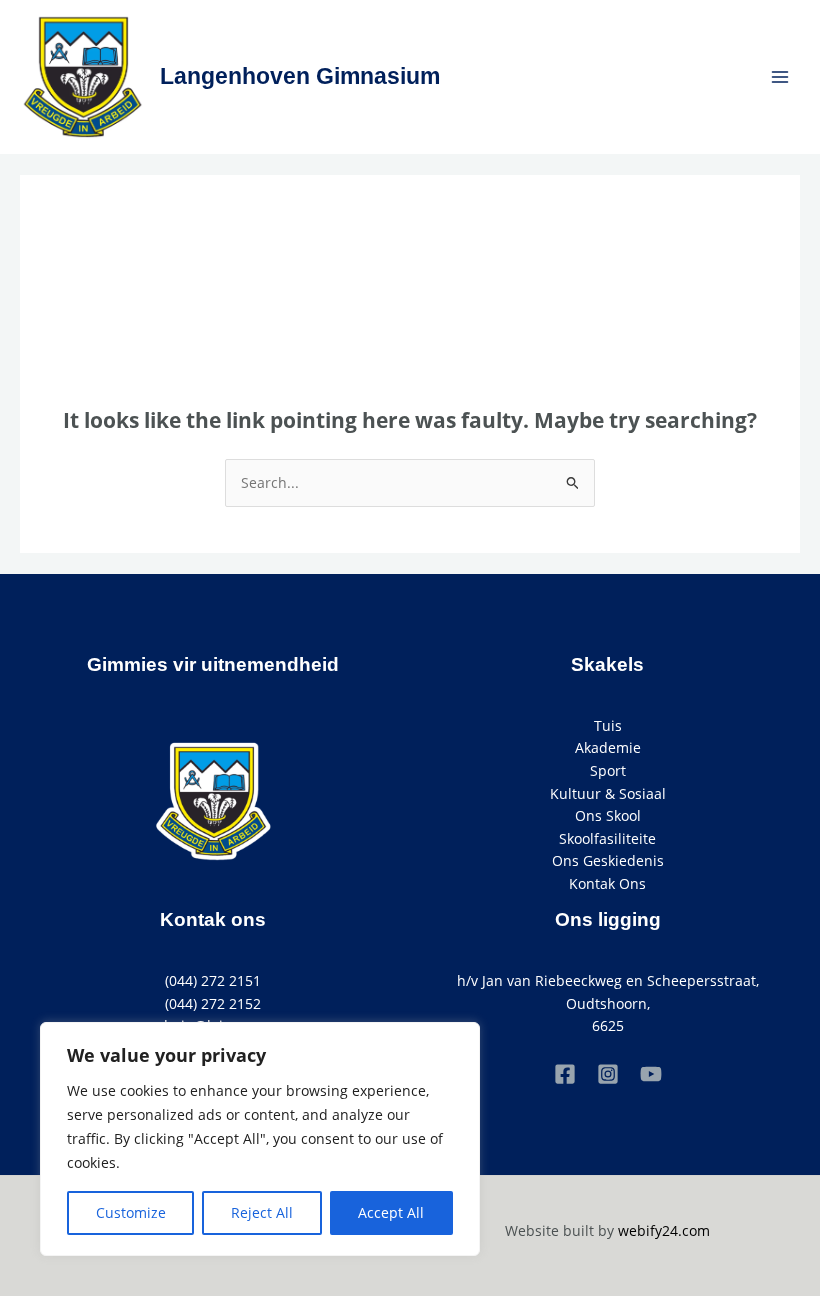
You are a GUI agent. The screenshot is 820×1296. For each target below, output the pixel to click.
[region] (260, 1139)
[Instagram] (608, 1074)
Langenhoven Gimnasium (300, 76)
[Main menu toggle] (780, 76)
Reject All (262, 1212)
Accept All (391, 1212)
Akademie (608, 747)
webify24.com (664, 1230)
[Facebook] (565, 1074)
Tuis (608, 725)
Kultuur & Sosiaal (608, 793)
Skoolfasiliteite (607, 838)
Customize (131, 1212)
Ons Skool (608, 815)
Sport (608, 770)
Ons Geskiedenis (608, 860)
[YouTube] (651, 1074)
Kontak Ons (607, 883)
